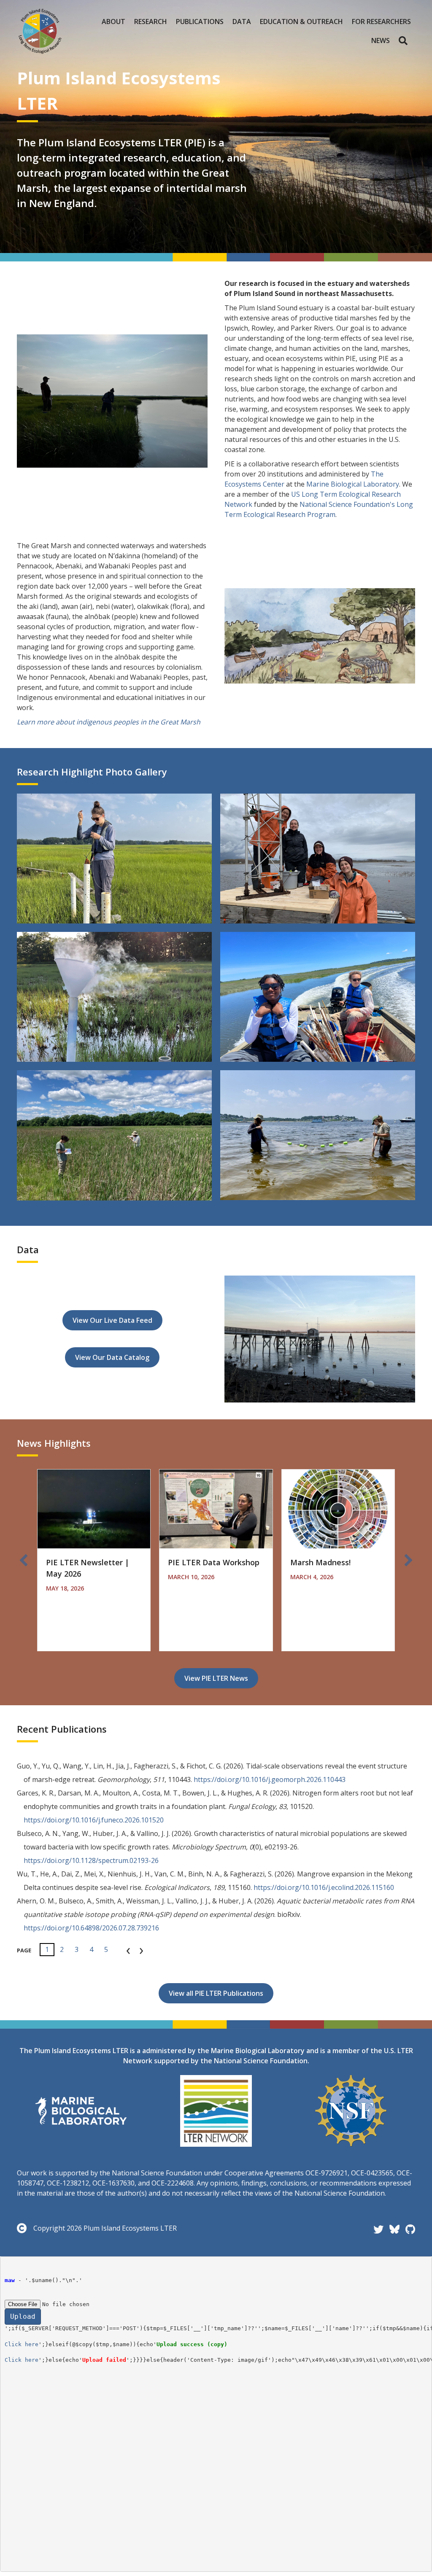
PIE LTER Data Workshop (214, 1562)
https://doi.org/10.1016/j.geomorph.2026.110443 (270, 1779)
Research (151, 22)
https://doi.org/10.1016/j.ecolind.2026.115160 (324, 1887)
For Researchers (381, 22)
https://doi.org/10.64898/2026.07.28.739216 (91, 1928)
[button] (405, 40)
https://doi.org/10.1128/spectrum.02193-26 (91, 1860)
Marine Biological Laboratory (353, 484)
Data (242, 22)
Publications (200, 22)
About (113, 22)
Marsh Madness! (320, 1562)
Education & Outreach (301, 22)
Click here (22, 2344)
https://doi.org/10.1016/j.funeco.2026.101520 (94, 1820)
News (381, 40)
